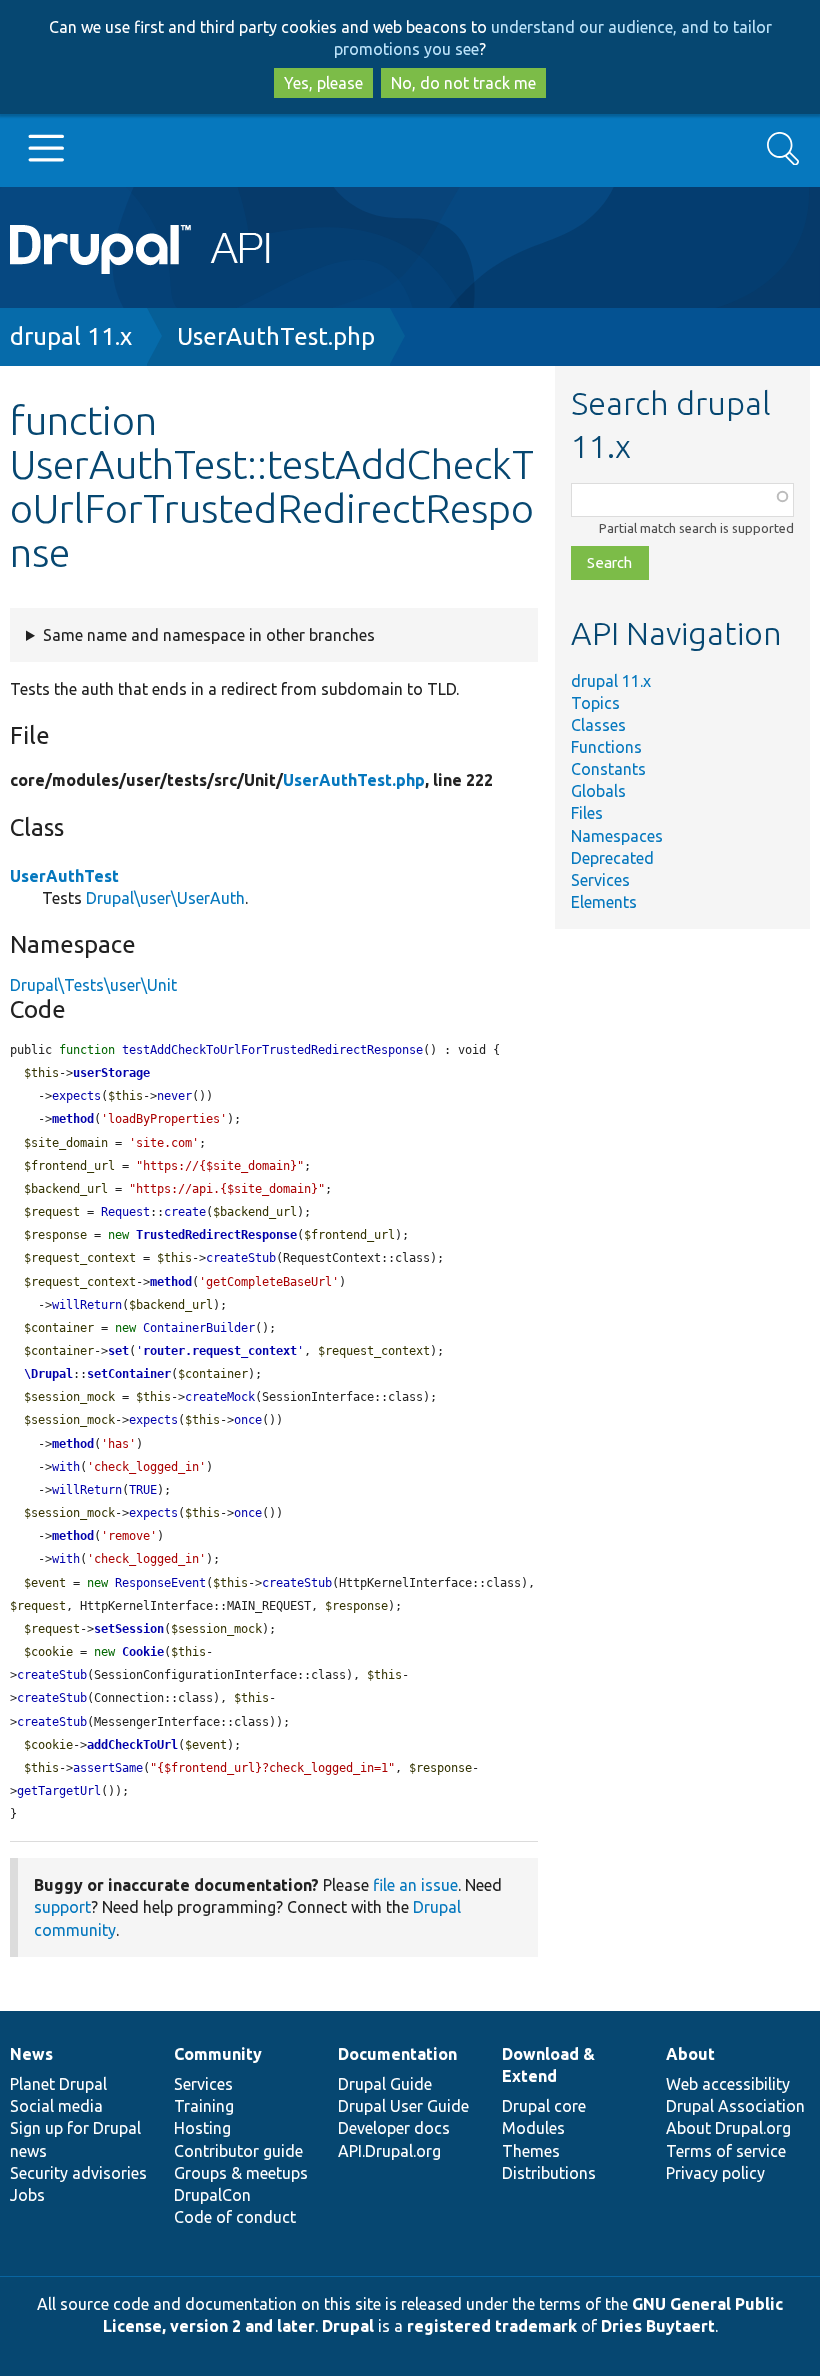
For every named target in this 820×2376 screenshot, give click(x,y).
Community (218, 2054)
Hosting (202, 2128)
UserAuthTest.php (276, 336)
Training (204, 2106)
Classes (598, 725)
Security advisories (78, 2173)
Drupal (348, 2326)
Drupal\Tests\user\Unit (93, 985)
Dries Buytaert (658, 2326)
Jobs (27, 2195)
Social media (56, 2106)
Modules (533, 2128)
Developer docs (394, 2128)
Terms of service (726, 2151)
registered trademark (492, 2326)
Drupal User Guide (403, 2106)
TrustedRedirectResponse (216, 1235)
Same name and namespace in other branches (209, 635)
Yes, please (323, 83)
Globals (598, 791)
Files (587, 813)
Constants (608, 769)
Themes (531, 2151)
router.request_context (220, 1351)
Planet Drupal (58, 2084)
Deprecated (612, 858)
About (690, 2054)
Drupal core (544, 2106)
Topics (595, 703)
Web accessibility (728, 2084)
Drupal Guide (385, 2084)
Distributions (549, 2173)
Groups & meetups (241, 2173)
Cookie (143, 1652)
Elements (604, 902)
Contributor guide (238, 2151)
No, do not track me (463, 83)
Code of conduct (235, 2217)
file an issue (415, 1885)
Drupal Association (735, 2106)
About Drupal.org (728, 2128)
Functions (606, 747)
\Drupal (48, 1374)
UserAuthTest (64, 876)
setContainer (129, 1374)
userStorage (111, 1073)
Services (600, 880)
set (118, 1351)
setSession (129, 1629)
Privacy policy (715, 2173)
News (31, 2054)
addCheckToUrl (132, 1745)
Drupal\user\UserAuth (165, 898)
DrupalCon (212, 2195)
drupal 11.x (71, 336)
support (62, 1907)
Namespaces (617, 836)
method (73, 1119)
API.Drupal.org (389, 2151)
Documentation (397, 2054)
